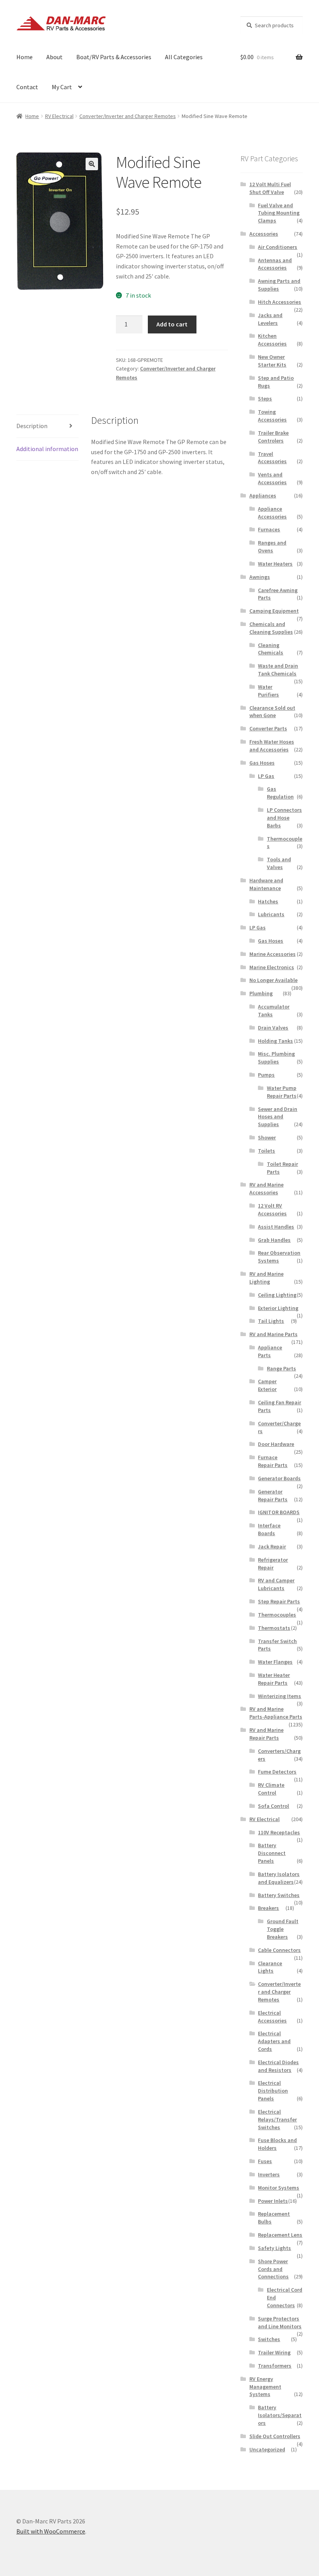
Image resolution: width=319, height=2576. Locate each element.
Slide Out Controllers (275, 2436)
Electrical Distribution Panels (273, 2091)
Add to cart (172, 324)
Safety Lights (274, 2248)
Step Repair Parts (279, 1601)
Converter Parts (268, 728)
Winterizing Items (280, 1696)
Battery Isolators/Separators (280, 2415)
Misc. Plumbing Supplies (276, 1058)
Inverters (269, 2174)
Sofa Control (273, 1806)
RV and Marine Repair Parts (266, 1734)
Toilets (266, 1151)
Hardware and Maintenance (266, 884)
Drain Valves (273, 1028)
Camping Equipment (274, 611)
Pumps (266, 1075)
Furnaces (269, 529)
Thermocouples (277, 1615)
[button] (92, 164)
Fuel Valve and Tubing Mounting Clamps (279, 213)
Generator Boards (279, 1478)
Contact (27, 87)
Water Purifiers (268, 691)
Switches (269, 2339)
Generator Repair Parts (273, 1495)
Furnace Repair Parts (273, 1461)
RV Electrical (59, 116)
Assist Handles (276, 1227)
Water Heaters (275, 564)
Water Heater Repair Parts (274, 1679)
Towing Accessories (272, 416)
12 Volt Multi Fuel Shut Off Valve (270, 188)
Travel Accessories (272, 458)
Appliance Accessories (272, 513)
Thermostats (274, 1628)
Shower (267, 1137)
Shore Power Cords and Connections (273, 2269)
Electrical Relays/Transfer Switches (277, 2119)
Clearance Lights (270, 1967)
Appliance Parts (270, 1351)
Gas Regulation (280, 793)
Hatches (268, 901)
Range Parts (281, 1368)
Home (25, 57)
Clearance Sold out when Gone (272, 712)
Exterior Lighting (278, 1308)
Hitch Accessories (280, 302)
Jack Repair (272, 1546)
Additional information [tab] (47, 449)
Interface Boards (269, 1529)
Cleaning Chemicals (271, 649)
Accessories (264, 234)
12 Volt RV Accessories (272, 1210)
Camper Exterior (267, 1385)
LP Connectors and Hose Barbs (284, 818)
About (54, 57)
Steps (265, 398)
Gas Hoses (262, 763)
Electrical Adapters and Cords (274, 2041)
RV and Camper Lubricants (276, 1584)
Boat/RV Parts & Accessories (114, 57)
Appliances (263, 495)
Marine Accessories (273, 954)
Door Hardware (276, 1444)
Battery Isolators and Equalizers (279, 1878)
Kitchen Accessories (272, 340)
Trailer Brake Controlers (273, 437)
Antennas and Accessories (275, 264)
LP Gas (266, 776)
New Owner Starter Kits (272, 361)
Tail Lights (271, 1321)
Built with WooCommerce (51, 2531)
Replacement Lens (280, 2235)
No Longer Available (273, 980)
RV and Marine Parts (273, 1334)
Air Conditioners (278, 247)
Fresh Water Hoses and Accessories (272, 746)
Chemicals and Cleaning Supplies (271, 628)
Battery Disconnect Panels (272, 1853)
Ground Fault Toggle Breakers (283, 1929)
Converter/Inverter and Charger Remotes (128, 116)
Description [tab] (32, 426)
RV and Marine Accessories (266, 1188)
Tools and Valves (279, 863)
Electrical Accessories (272, 2017)
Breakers (268, 1908)
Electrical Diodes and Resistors (278, 2066)
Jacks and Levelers (270, 319)
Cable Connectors (279, 1950)
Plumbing (261, 993)
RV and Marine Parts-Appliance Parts (276, 1713)
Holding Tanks (275, 1041)
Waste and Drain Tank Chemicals (278, 670)
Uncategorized (267, 2449)
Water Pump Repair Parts (282, 1092)
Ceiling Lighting (277, 1295)
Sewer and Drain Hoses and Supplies (278, 1117)
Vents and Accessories (272, 478)
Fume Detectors (277, 1772)
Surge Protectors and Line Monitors (280, 2322)
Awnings (260, 577)
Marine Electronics (272, 967)
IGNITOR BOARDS (279, 1512)
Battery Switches (279, 1895)
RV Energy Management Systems (265, 2387)
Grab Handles (274, 1240)
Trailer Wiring (274, 2352)
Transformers (275, 2366)
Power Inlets (273, 2201)
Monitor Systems (279, 2188)
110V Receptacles (279, 1832)
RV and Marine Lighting (266, 1278)
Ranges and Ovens (272, 547)
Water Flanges (275, 1662)
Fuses (265, 2161)
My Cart (62, 87)
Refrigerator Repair (273, 1564)
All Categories (184, 57)
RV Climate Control (271, 1789)
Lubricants (271, 914)
